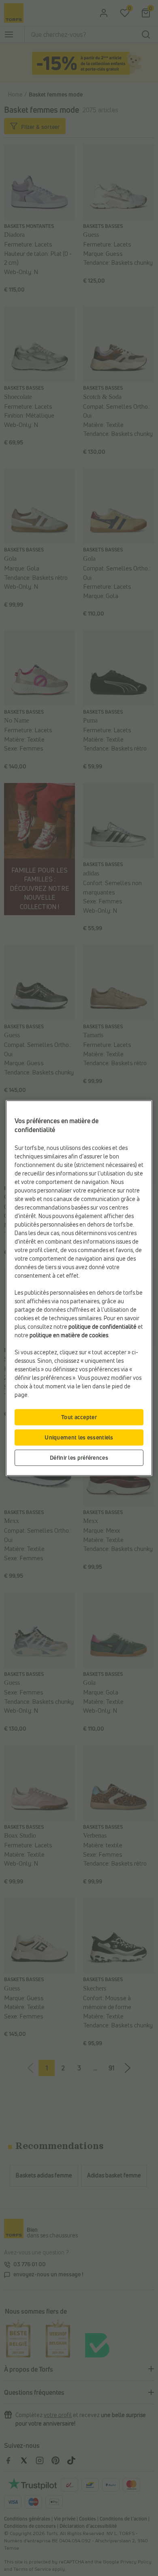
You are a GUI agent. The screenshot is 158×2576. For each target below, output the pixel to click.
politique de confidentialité (102, 1327)
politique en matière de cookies (69, 1335)
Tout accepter (79, 1417)
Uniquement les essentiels (79, 1437)
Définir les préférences (79, 1457)
